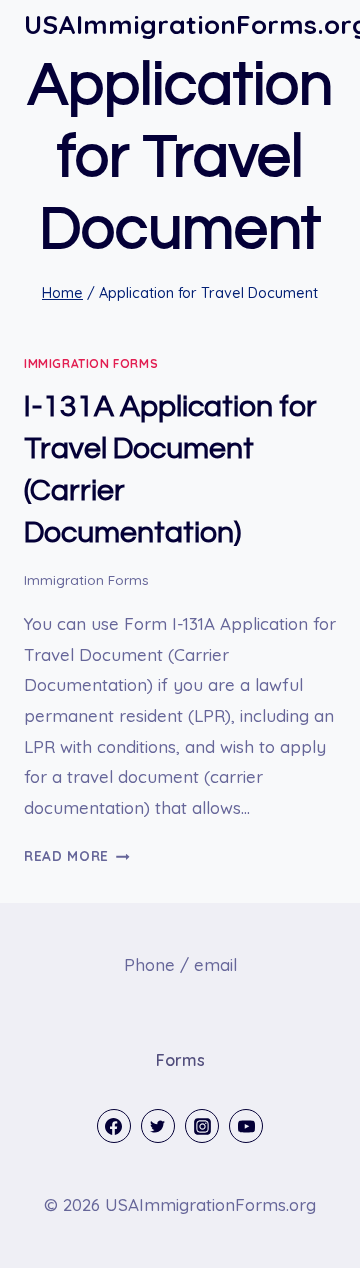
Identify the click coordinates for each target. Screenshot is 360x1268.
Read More (77, 855)
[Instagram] (202, 1126)
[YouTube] (246, 1126)
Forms (180, 1060)
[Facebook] (114, 1126)
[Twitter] (158, 1126)
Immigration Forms (91, 363)
